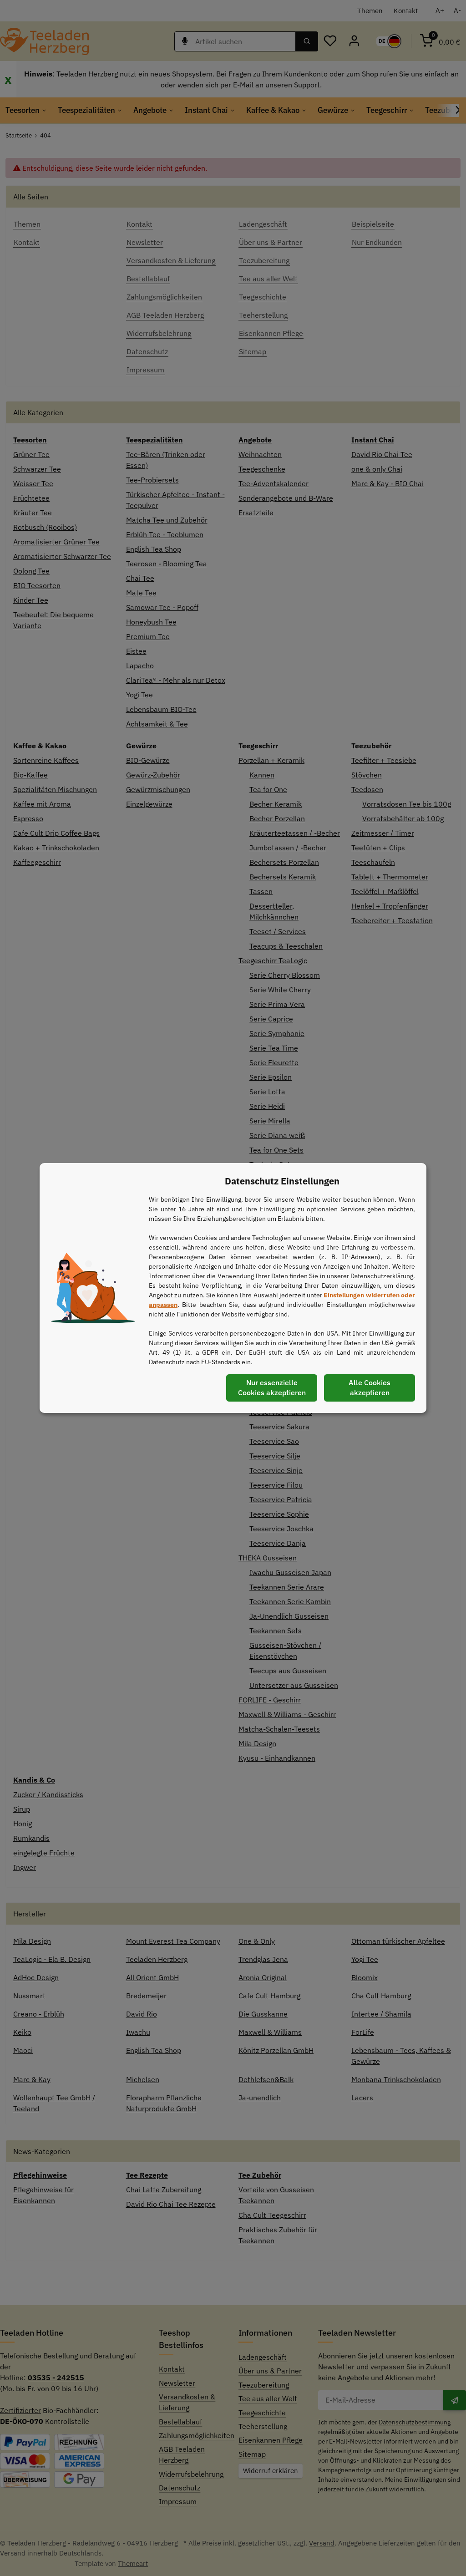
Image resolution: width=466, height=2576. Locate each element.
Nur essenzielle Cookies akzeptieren (272, 1387)
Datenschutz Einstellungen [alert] (282, 1181)
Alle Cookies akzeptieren (370, 1387)
